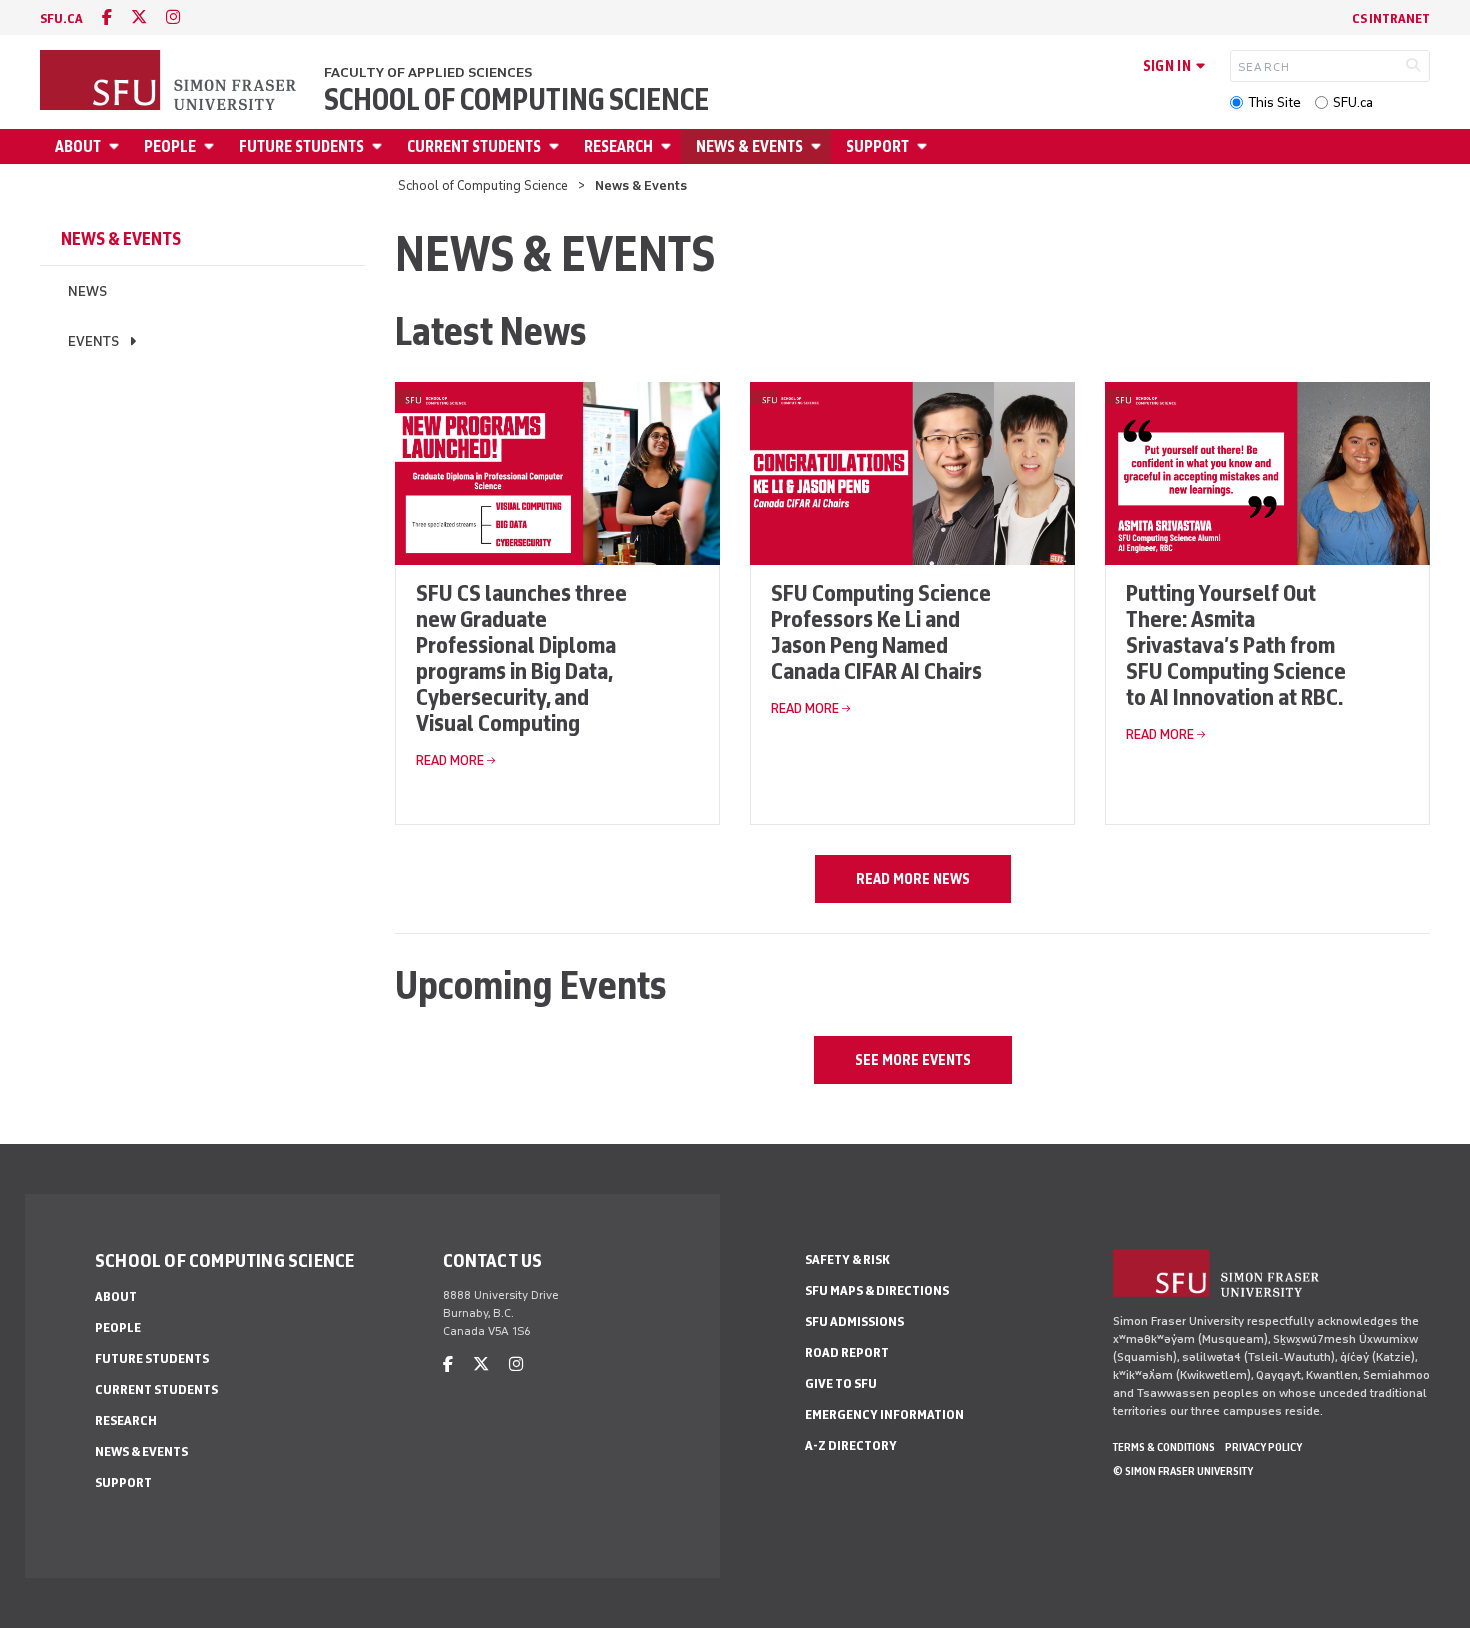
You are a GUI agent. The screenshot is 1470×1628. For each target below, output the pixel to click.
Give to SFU (841, 1383)
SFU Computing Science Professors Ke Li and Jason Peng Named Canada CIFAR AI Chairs (881, 631)
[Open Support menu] (925, 146)
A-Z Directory (851, 1445)
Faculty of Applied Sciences (428, 72)
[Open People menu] (212, 146)
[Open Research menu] (669, 146)
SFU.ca (1353, 102)
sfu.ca (61, 18)
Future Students (301, 146)
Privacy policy (1263, 1447)
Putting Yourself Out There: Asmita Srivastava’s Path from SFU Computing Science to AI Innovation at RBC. (1236, 644)
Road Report (847, 1352)
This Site (1274, 102)
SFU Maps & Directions (877, 1290)
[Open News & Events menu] (819, 146)
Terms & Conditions (1164, 1447)
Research (618, 146)
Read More (450, 760)
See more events (913, 1060)
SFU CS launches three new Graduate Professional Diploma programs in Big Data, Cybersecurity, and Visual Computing (521, 657)
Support (877, 146)
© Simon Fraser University (1183, 1471)
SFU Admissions (854, 1321)
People (170, 146)
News (87, 291)
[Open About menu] (117, 146)
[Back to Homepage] (170, 82)
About (78, 146)
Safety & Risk (847, 1259)
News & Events (749, 146)
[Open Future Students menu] (380, 146)
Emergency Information (884, 1414)
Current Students (474, 146)
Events (93, 341)
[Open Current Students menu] (557, 146)
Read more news (913, 879)
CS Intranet (1391, 18)
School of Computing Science (516, 100)
